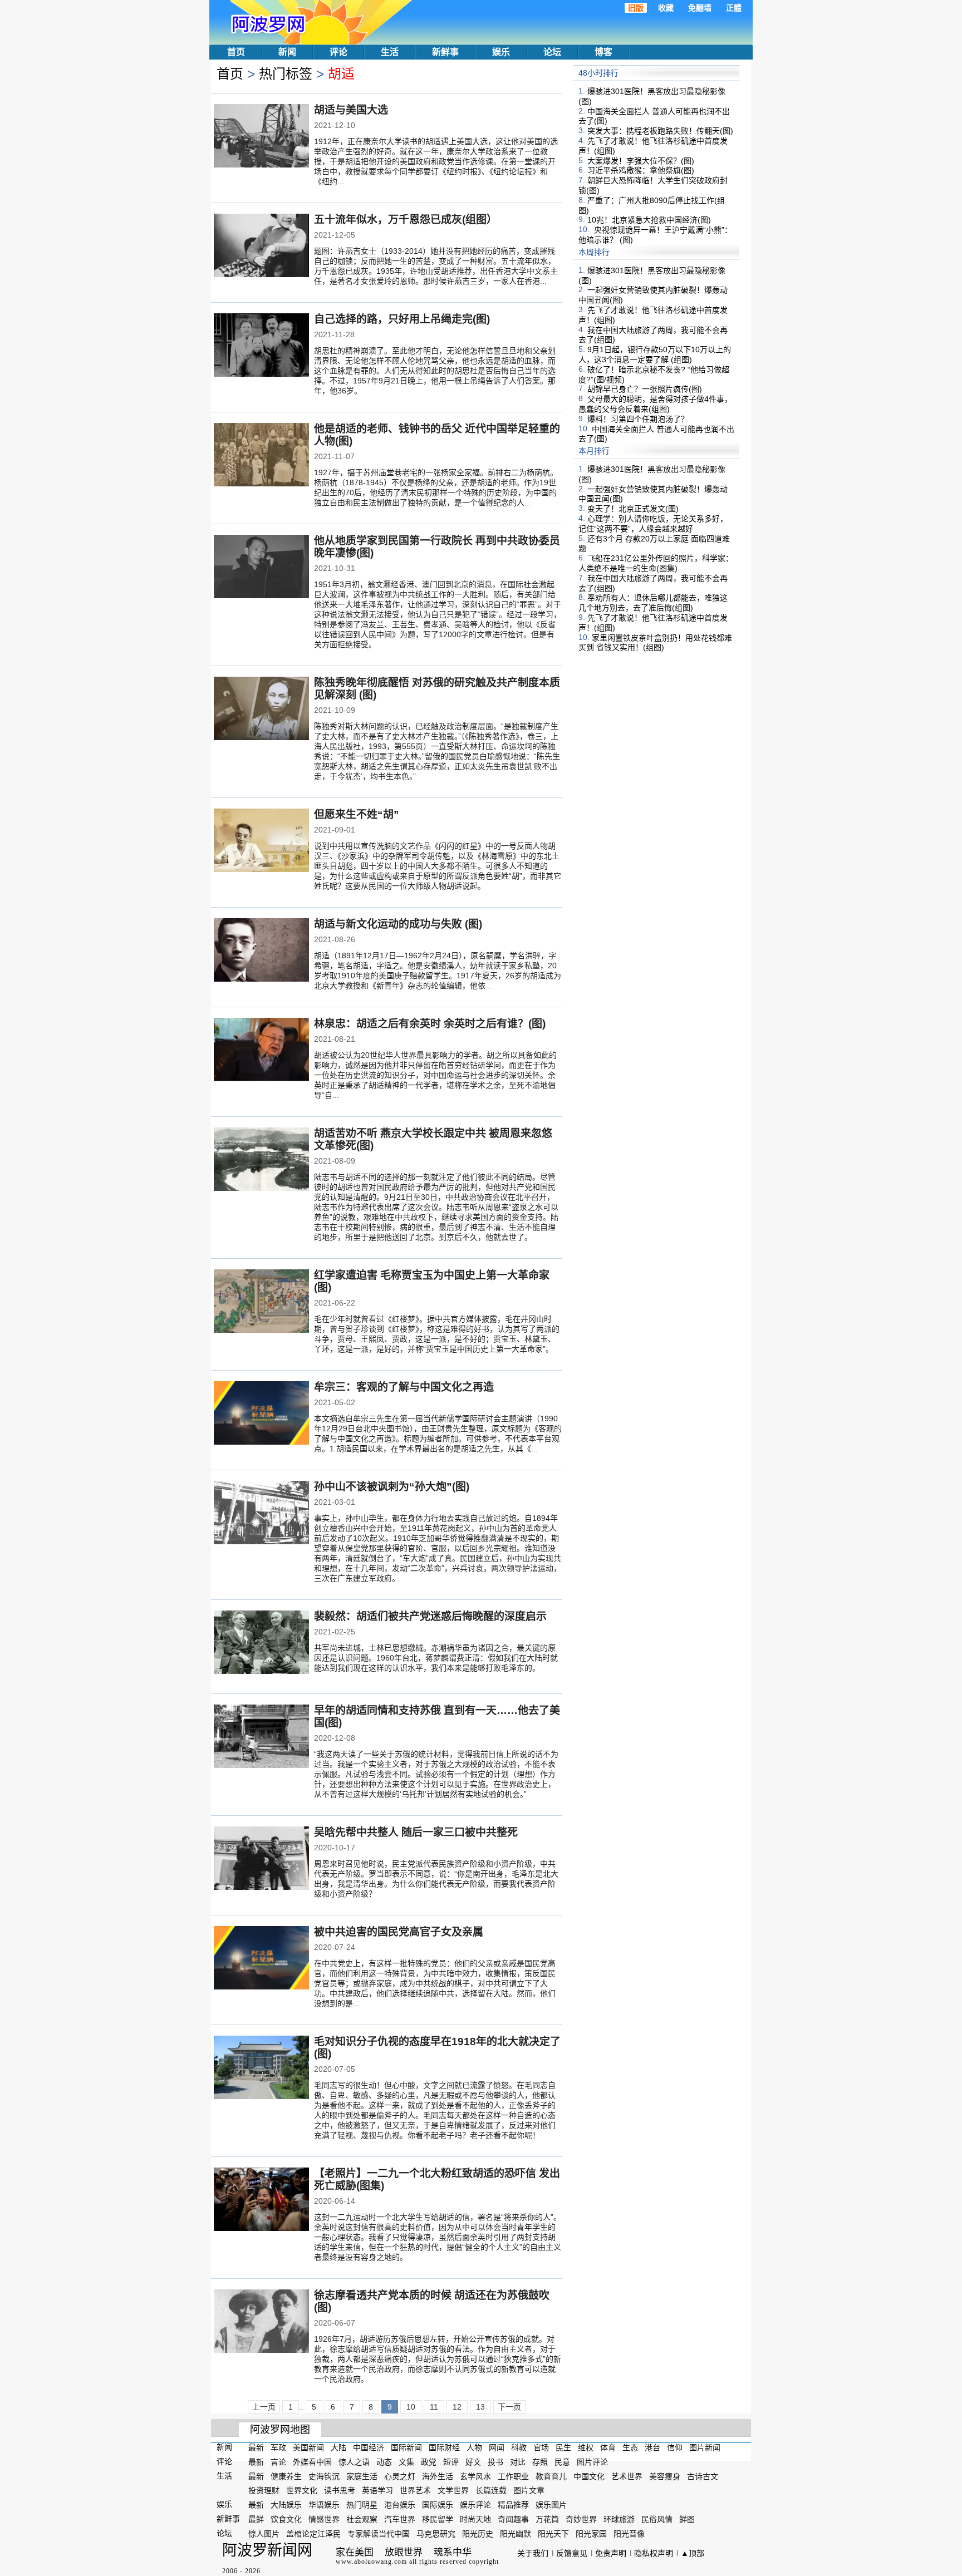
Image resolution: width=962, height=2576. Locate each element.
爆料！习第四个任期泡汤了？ (638, 419)
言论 (278, 2462)
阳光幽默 (516, 2534)
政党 (429, 2462)
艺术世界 (627, 2476)
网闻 (497, 2447)
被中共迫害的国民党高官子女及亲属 (399, 1932)
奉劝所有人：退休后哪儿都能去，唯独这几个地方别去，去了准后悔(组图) (653, 603)
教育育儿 (551, 2476)
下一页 (509, 2407)
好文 (473, 2462)
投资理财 (264, 2490)
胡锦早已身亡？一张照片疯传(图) (645, 389)
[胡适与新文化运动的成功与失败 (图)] (261, 951)
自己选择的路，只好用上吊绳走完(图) (402, 319)
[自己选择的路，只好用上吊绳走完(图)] (261, 346)
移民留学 (438, 2519)
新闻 (287, 52)
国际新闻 (406, 2447)
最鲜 (256, 2519)
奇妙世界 (581, 2519)
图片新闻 (705, 2447)
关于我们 (533, 2553)
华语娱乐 (324, 2505)
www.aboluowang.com (371, 2562)
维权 (586, 2447)
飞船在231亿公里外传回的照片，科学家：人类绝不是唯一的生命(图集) (656, 563)
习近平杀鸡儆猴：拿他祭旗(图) (641, 170)
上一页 (264, 2407)
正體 (734, 8)
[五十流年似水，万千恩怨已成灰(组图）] (261, 247)
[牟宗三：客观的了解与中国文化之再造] (261, 1414)
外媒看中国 (312, 2462)
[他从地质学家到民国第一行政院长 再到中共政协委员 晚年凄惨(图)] (261, 568)
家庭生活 (362, 2476)
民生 (563, 2447)
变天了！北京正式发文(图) (633, 509)
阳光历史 (478, 2534)
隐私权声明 (654, 2553)
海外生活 (438, 2476)
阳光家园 (591, 2534)
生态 (630, 2447)
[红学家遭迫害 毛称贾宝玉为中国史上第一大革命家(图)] (261, 1302)
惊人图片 (264, 2534)
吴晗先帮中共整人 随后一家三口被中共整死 (416, 1832)
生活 (390, 52)
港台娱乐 (400, 2505)
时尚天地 (475, 2519)
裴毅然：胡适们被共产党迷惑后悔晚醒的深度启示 (430, 1616)
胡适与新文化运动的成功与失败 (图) (398, 924)
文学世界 (453, 2490)
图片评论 (592, 2462)
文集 (406, 2462)
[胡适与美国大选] (261, 137)
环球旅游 (619, 2519)
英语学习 (377, 2490)
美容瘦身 (665, 2476)
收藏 (666, 8)
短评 (451, 2462)
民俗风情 (657, 2519)
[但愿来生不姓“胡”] (261, 841)
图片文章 (529, 2490)
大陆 (338, 2447)
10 (411, 2407)
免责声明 (611, 2553)
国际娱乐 (438, 2505)
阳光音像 (629, 2534)
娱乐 (501, 52)
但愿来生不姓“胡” (357, 814)
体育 (608, 2447)
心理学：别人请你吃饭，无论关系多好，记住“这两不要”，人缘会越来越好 (653, 524)
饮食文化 (286, 2519)
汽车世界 (400, 2519)
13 (480, 2407)
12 (457, 2407)
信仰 (675, 2447)
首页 (236, 52)
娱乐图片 (551, 2505)
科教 (519, 2447)
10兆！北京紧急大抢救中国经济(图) (649, 220)
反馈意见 (572, 2553)
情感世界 (324, 2519)
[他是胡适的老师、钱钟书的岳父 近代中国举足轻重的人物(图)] (261, 456)
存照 (540, 2462)
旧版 (636, 8)
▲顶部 (693, 2553)
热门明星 (362, 2505)
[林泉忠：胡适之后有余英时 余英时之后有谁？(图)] (261, 1051)
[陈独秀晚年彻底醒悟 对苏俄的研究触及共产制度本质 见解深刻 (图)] (261, 710)
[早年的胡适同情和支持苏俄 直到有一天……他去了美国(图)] (261, 1737)
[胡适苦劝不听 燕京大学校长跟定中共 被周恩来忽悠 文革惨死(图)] (261, 1160)
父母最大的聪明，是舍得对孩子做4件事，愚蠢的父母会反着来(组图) (655, 404)
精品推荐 (513, 2505)
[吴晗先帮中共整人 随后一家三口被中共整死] (261, 1859)
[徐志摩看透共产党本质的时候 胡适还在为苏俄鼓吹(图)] (261, 2322)
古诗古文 (703, 2476)
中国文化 (589, 2476)
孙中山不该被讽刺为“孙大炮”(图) (392, 1487)
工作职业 (513, 2476)
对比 (518, 2462)
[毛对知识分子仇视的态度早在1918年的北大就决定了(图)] (261, 2068)
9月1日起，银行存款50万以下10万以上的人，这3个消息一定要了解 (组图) (655, 354)
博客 (603, 52)
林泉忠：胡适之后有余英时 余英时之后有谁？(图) (430, 1024)
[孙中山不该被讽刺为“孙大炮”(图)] (261, 1514)
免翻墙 (700, 8)
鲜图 (687, 2519)
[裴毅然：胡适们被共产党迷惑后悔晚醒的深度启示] (261, 1643)
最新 (256, 2447)
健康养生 (286, 2476)
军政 (278, 2447)
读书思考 (340, 2490)
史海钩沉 (324, 2476)
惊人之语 (354, 2462)
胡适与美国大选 (351, 110)
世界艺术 (415, 2490)
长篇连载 (491, 2490)
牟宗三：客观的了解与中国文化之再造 (404, 1387)
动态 (384, 2462)
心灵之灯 (400, 2476)
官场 (541, 2447)
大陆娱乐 (286, 2505)
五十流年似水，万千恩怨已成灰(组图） (406, 220)
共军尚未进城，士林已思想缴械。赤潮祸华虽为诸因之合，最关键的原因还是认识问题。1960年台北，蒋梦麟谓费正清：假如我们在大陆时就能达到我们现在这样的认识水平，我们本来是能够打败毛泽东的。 (436, 1658)
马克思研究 (436, 2534)
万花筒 (547, 2519)
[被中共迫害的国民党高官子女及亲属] (261, 1959)
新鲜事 (445, 52)
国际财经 (444, 2447)
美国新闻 (308, 2447)
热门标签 (286, 74)
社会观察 (362, 2519)
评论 (338, 52)
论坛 (552, 52)
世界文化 (302, 2490)
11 (434, 2407)
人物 (474, 2447)
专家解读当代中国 (379, 2534)
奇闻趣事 (513, 2519)
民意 (562, 2462)
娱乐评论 (475, 2505)
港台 (652, 2447)
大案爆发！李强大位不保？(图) (641, 160)
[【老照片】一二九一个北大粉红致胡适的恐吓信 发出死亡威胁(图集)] (261, 2200)
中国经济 (369, 2447)
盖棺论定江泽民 (313, 2534)
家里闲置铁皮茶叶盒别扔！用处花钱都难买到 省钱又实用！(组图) (655, 642)
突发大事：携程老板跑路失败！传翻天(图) (660, 131)
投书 (495, 2462)
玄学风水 (475, 2476)
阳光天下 (553, 2534)
